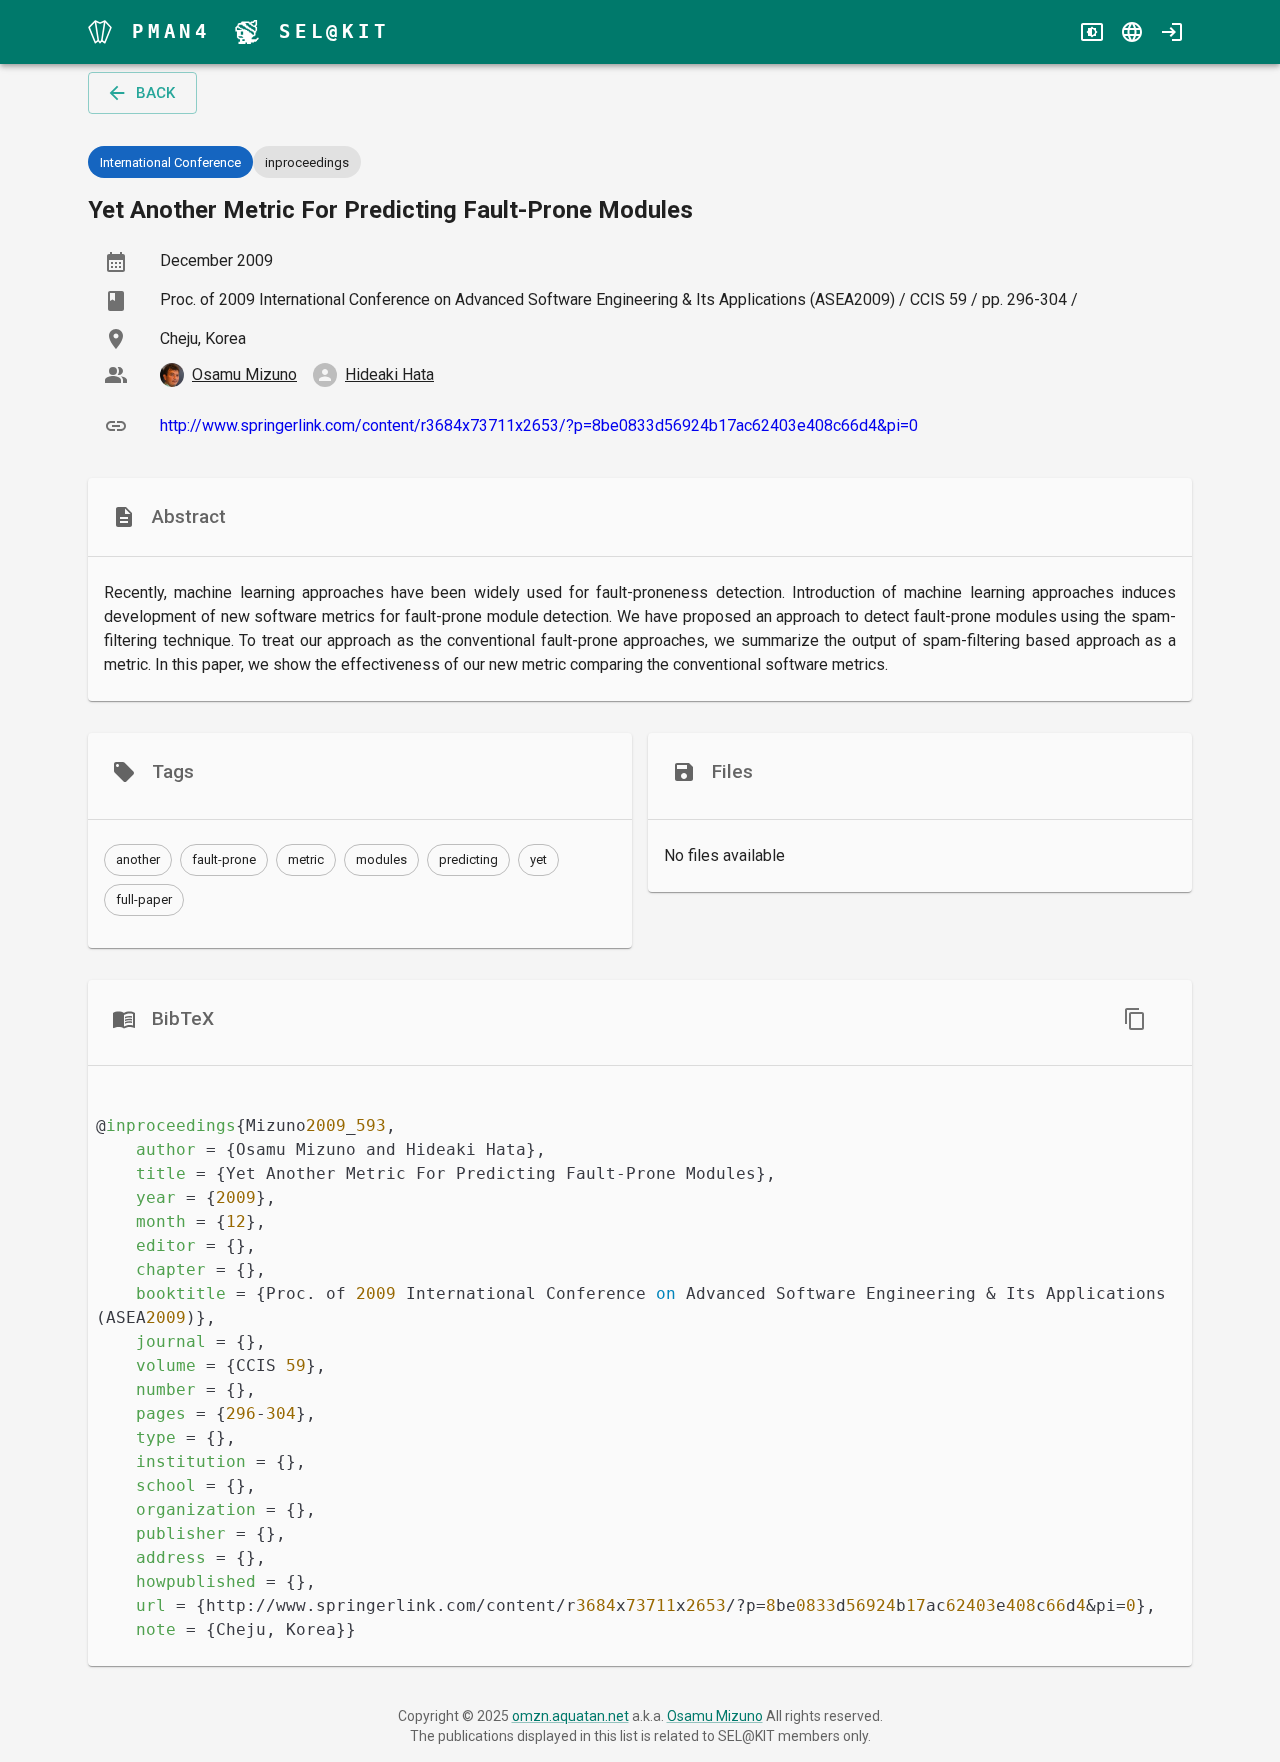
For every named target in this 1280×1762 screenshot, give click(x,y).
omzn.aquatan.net (570, 1716)
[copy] (1135, 1019)
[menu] (100, 32)
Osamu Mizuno (715, 1716)
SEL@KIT (334, 31)
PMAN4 (171, 31)
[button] (138, 860)
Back (155, 93)
